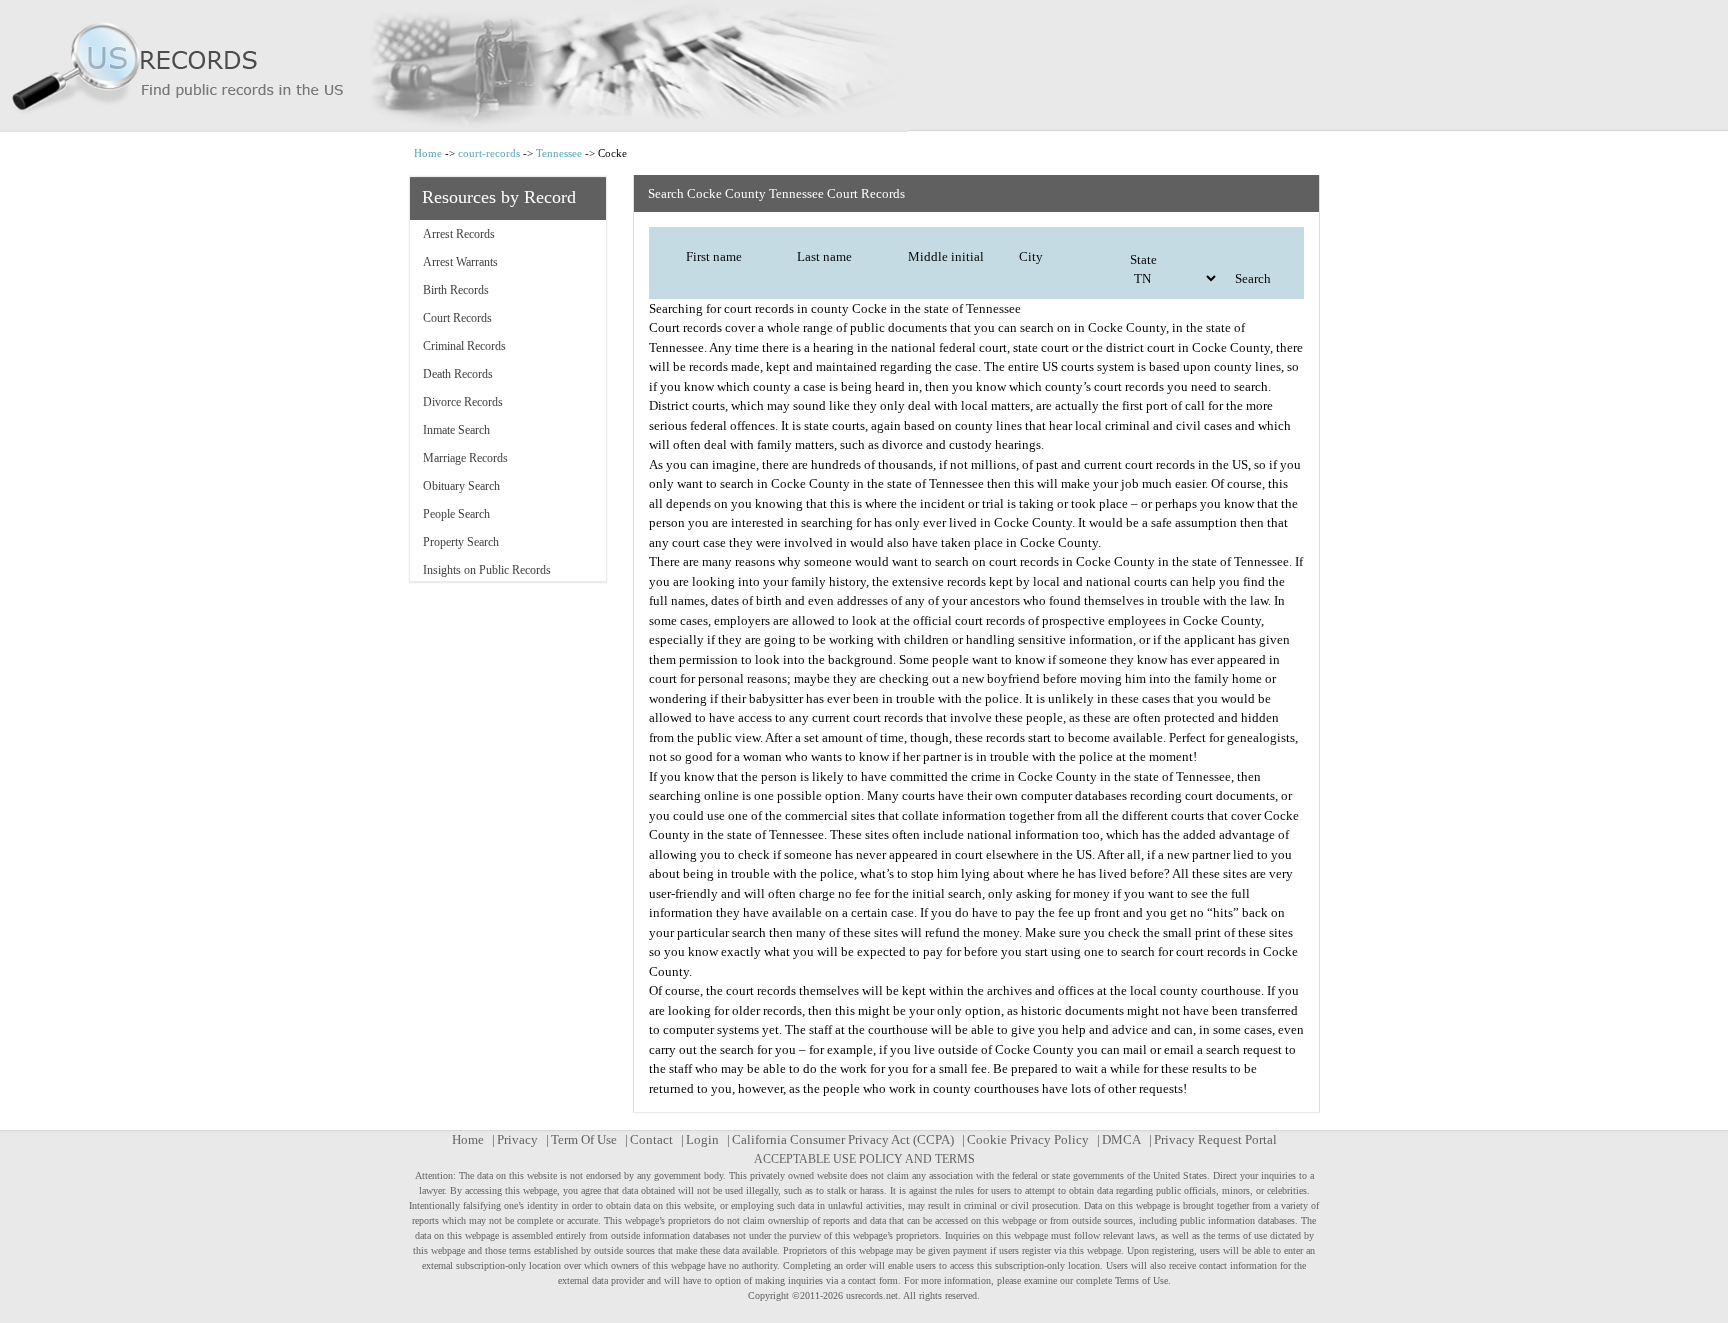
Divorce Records (463, 402)
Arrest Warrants (460, 262)
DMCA (1121, 1139)
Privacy (517, 1139)
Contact (651, 1139)
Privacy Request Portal (1215, 1139)
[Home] (864, 66)
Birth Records (456, 290)
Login (702, 1139)
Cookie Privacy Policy (1028, 1139)
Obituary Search (461, 486)
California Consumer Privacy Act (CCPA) (843, 1139)
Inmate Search (456, 430)
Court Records (457, 318)
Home (428, 153)
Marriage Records (465, 458)
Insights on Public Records (487, 570)
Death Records (458, 374)
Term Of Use (584, 1139)
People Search (456, 514)
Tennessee (559, 153)
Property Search (461, 542)
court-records (489, 153)
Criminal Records (464, 346)
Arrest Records (459, 234)
